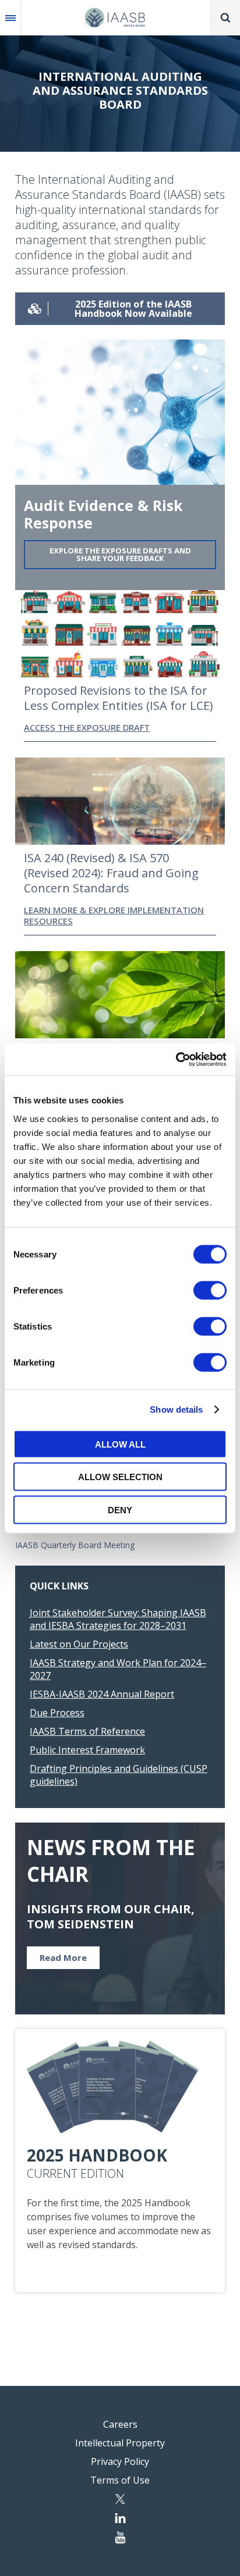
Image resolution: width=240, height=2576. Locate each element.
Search (225, 17)
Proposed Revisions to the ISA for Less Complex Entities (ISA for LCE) (119, 698)
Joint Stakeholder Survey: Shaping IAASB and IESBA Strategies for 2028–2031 (118, 1619)
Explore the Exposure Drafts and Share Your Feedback (120, 554)
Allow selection (120, 1477)
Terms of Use (120, 2480)
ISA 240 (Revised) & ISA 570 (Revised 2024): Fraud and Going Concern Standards (111, 873)
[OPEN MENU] (10, 17)
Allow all (120, 1444)
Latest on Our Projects (79, 1644)
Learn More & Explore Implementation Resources (114, 916)
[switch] (210, 1290)
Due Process (57, 1713)
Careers (120, 2424)
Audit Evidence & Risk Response (103, 514)
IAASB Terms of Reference (87, 1731)
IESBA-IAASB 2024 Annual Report (102, 1694)
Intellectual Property (120, 2443)
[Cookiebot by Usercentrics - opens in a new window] (176, 1059)
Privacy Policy (120, 2461)
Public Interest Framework (87, 1750)
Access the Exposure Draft (87, 727)
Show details (176, 1410)
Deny (120, 1509)
